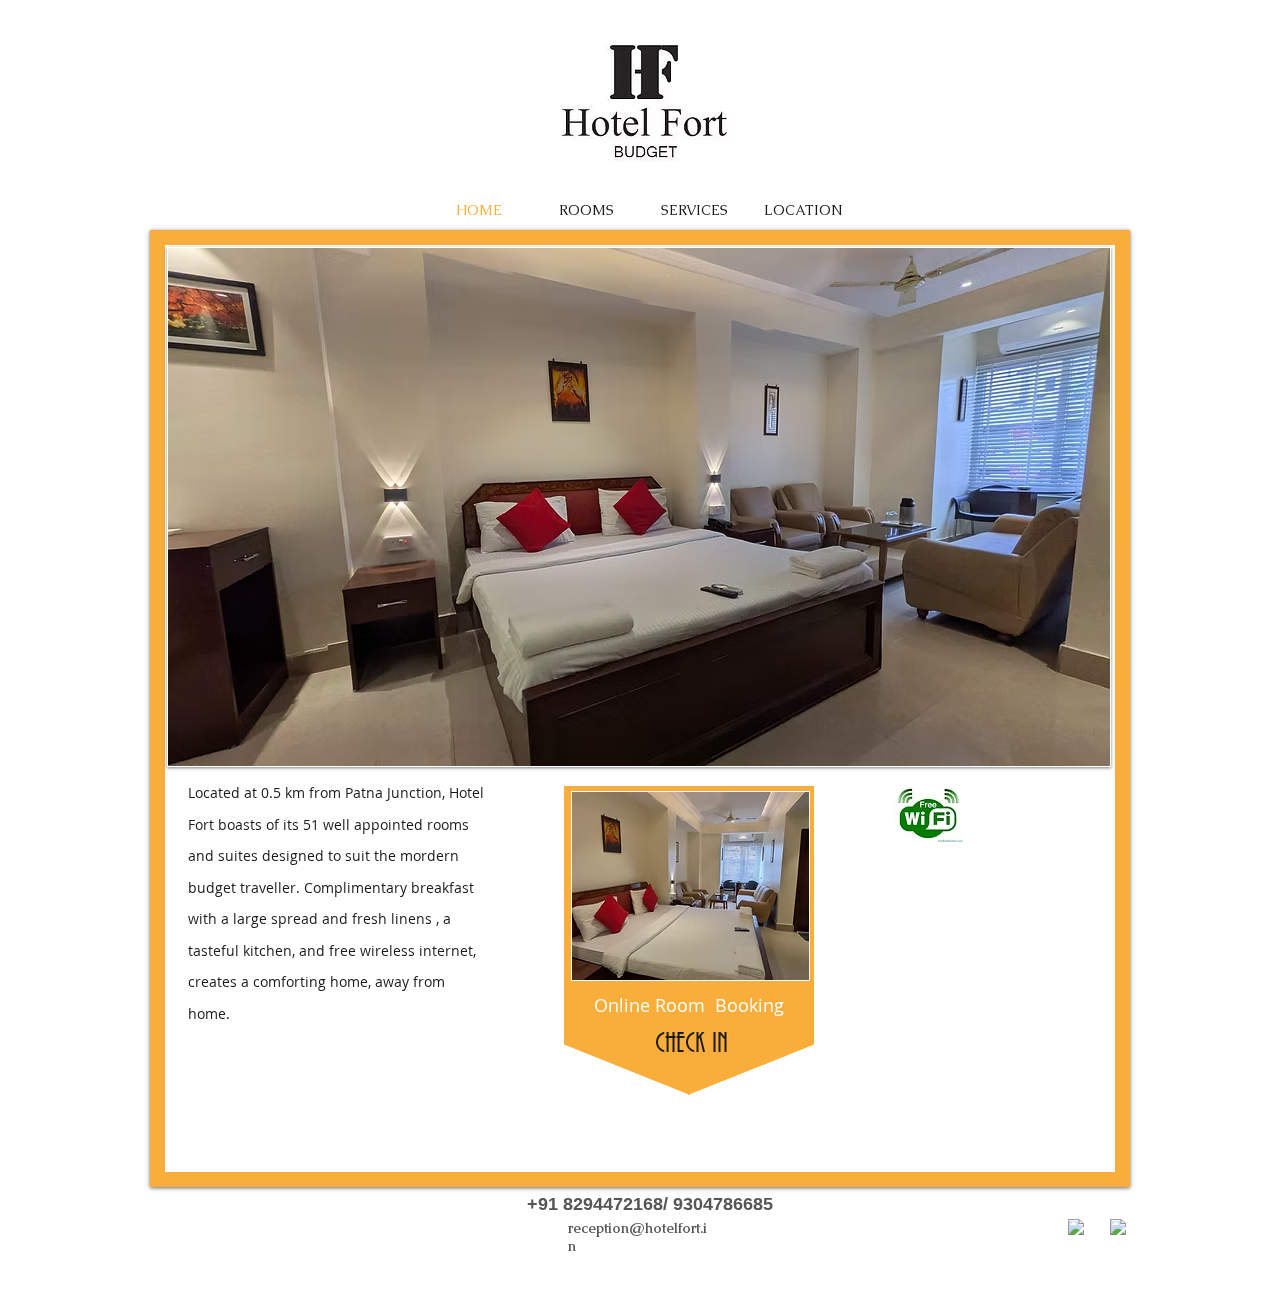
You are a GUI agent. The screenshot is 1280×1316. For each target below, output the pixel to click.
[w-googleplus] (1118, 1227)
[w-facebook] (1076, 1227)
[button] (639, 507)
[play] (1080, 736)
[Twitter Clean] (1097, 1220)
